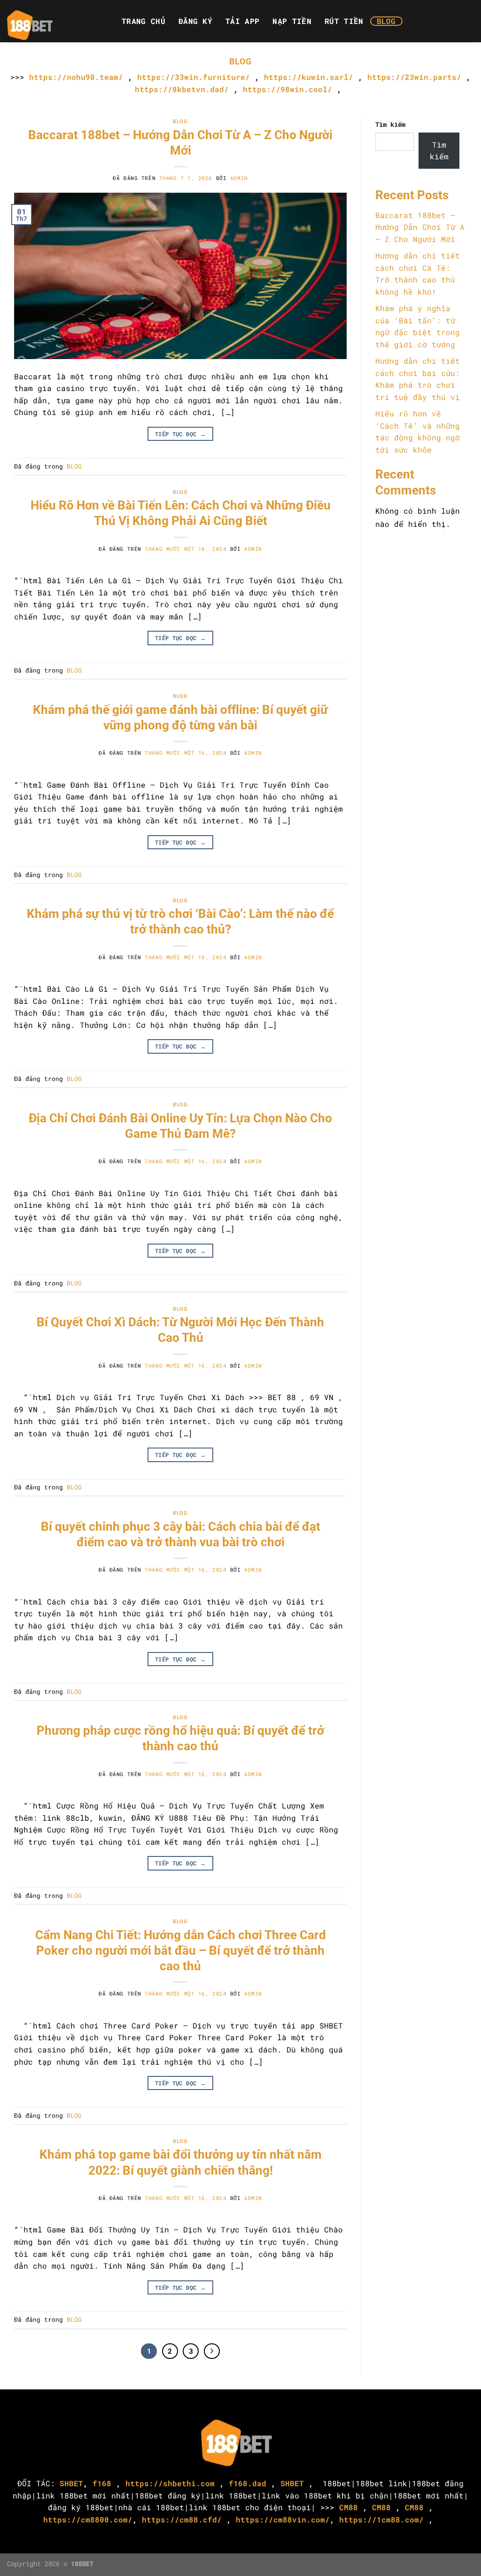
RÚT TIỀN (344, 21)
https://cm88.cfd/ (182, 2519)
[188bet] (54, 21)
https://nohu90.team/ (76, 77)
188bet (337, 2483)
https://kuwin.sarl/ (309, 77)
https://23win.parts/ (414, 77)
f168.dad (248, 2483)
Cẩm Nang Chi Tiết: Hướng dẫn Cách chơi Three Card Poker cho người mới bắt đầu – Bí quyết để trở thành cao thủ (181, 1951)
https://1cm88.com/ (381, 2519)
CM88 (349, 2507)
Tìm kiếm (390, 124)
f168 (102, 2483)
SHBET (71, 2483)
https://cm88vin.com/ (283, 2519)
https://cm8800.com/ (88, 2519)
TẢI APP (242, 21)
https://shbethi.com (170, 2483)
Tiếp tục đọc (180, 434)
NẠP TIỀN (292, 21)
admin (239, 178)
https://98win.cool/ (287, 89)
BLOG (386, 21)
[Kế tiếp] (212, 2351)
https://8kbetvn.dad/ (182, 89)
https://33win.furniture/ (194, 77)
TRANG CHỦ (144, 21)
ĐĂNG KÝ (195, 21)
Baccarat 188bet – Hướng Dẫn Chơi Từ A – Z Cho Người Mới (420, 227)
